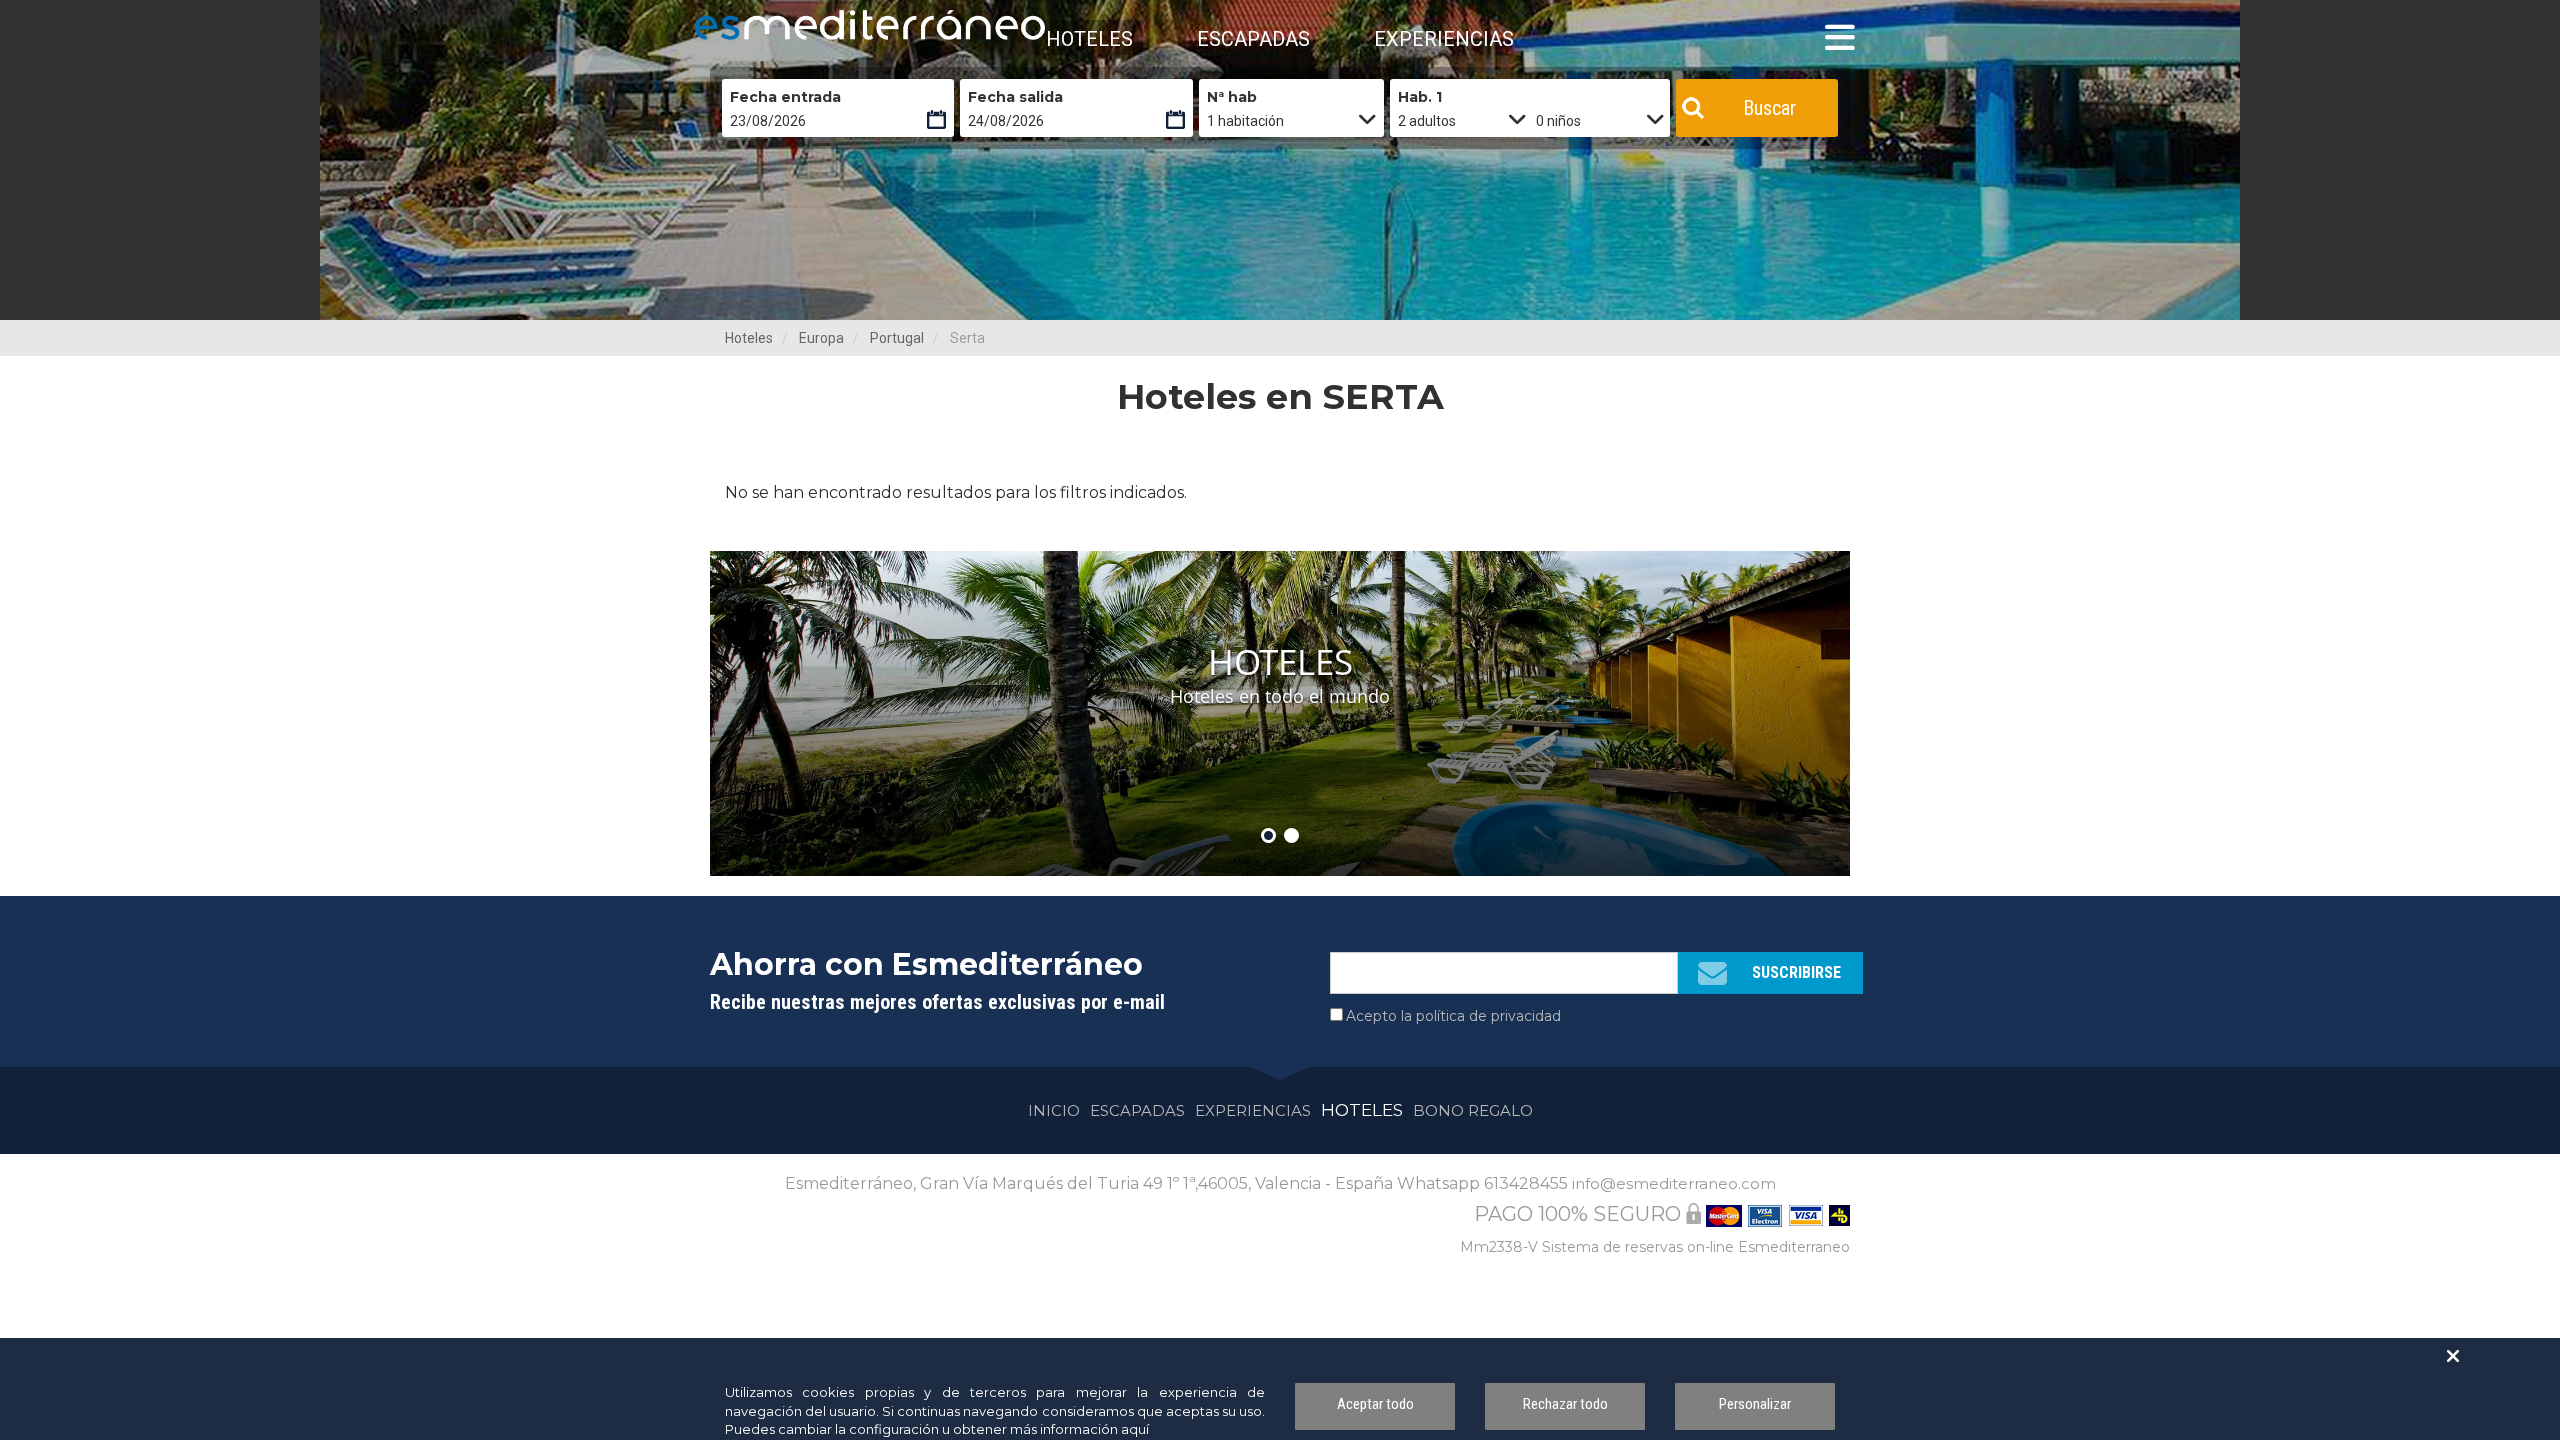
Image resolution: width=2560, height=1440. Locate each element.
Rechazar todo (1565, 1404)
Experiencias (1253, 1110)
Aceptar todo (1375, 1404)
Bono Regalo (1473, 1110)
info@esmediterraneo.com (1674, 1183)
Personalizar (1755, 1404)
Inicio (1054, 1110)
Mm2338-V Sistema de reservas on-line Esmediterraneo (1655, 1247)
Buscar (1769, 108)
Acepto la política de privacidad (1453, 1016)
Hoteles (749, 338)
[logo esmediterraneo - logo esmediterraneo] (785, 25)
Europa (821, 338)
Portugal (897, 338)
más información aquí (1079, 1429)
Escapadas (1137, 1110)
